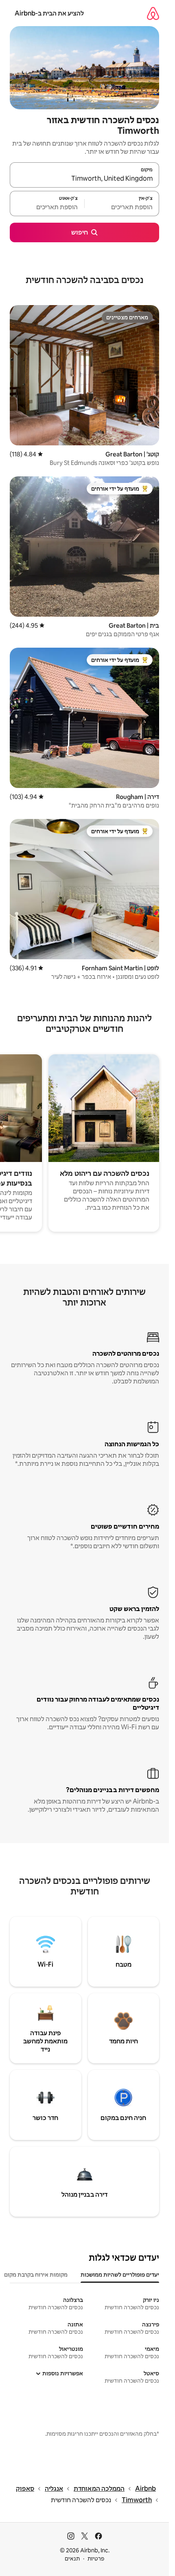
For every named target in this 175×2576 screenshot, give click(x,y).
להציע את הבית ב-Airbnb (49, 13)
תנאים (72, 2558)
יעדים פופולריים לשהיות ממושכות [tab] (120, 2275)
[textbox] (122, 207)
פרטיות (96, 2558)
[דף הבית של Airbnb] (153, 13)
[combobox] (84, 179)
